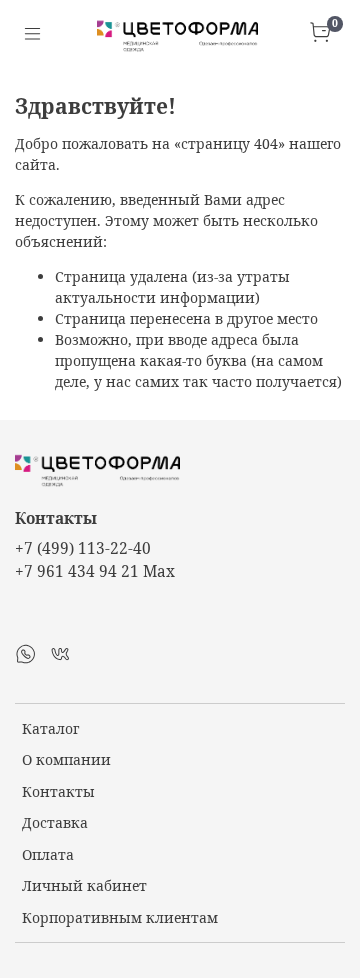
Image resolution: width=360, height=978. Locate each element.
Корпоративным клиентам (120, 917)
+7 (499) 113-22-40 (83, 548)
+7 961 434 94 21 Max (95, 571)
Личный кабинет (84, 885)
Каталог (50, 728)
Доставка (55, 822)
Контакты (58, 791)
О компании (66, 759)
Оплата (48, 854)
